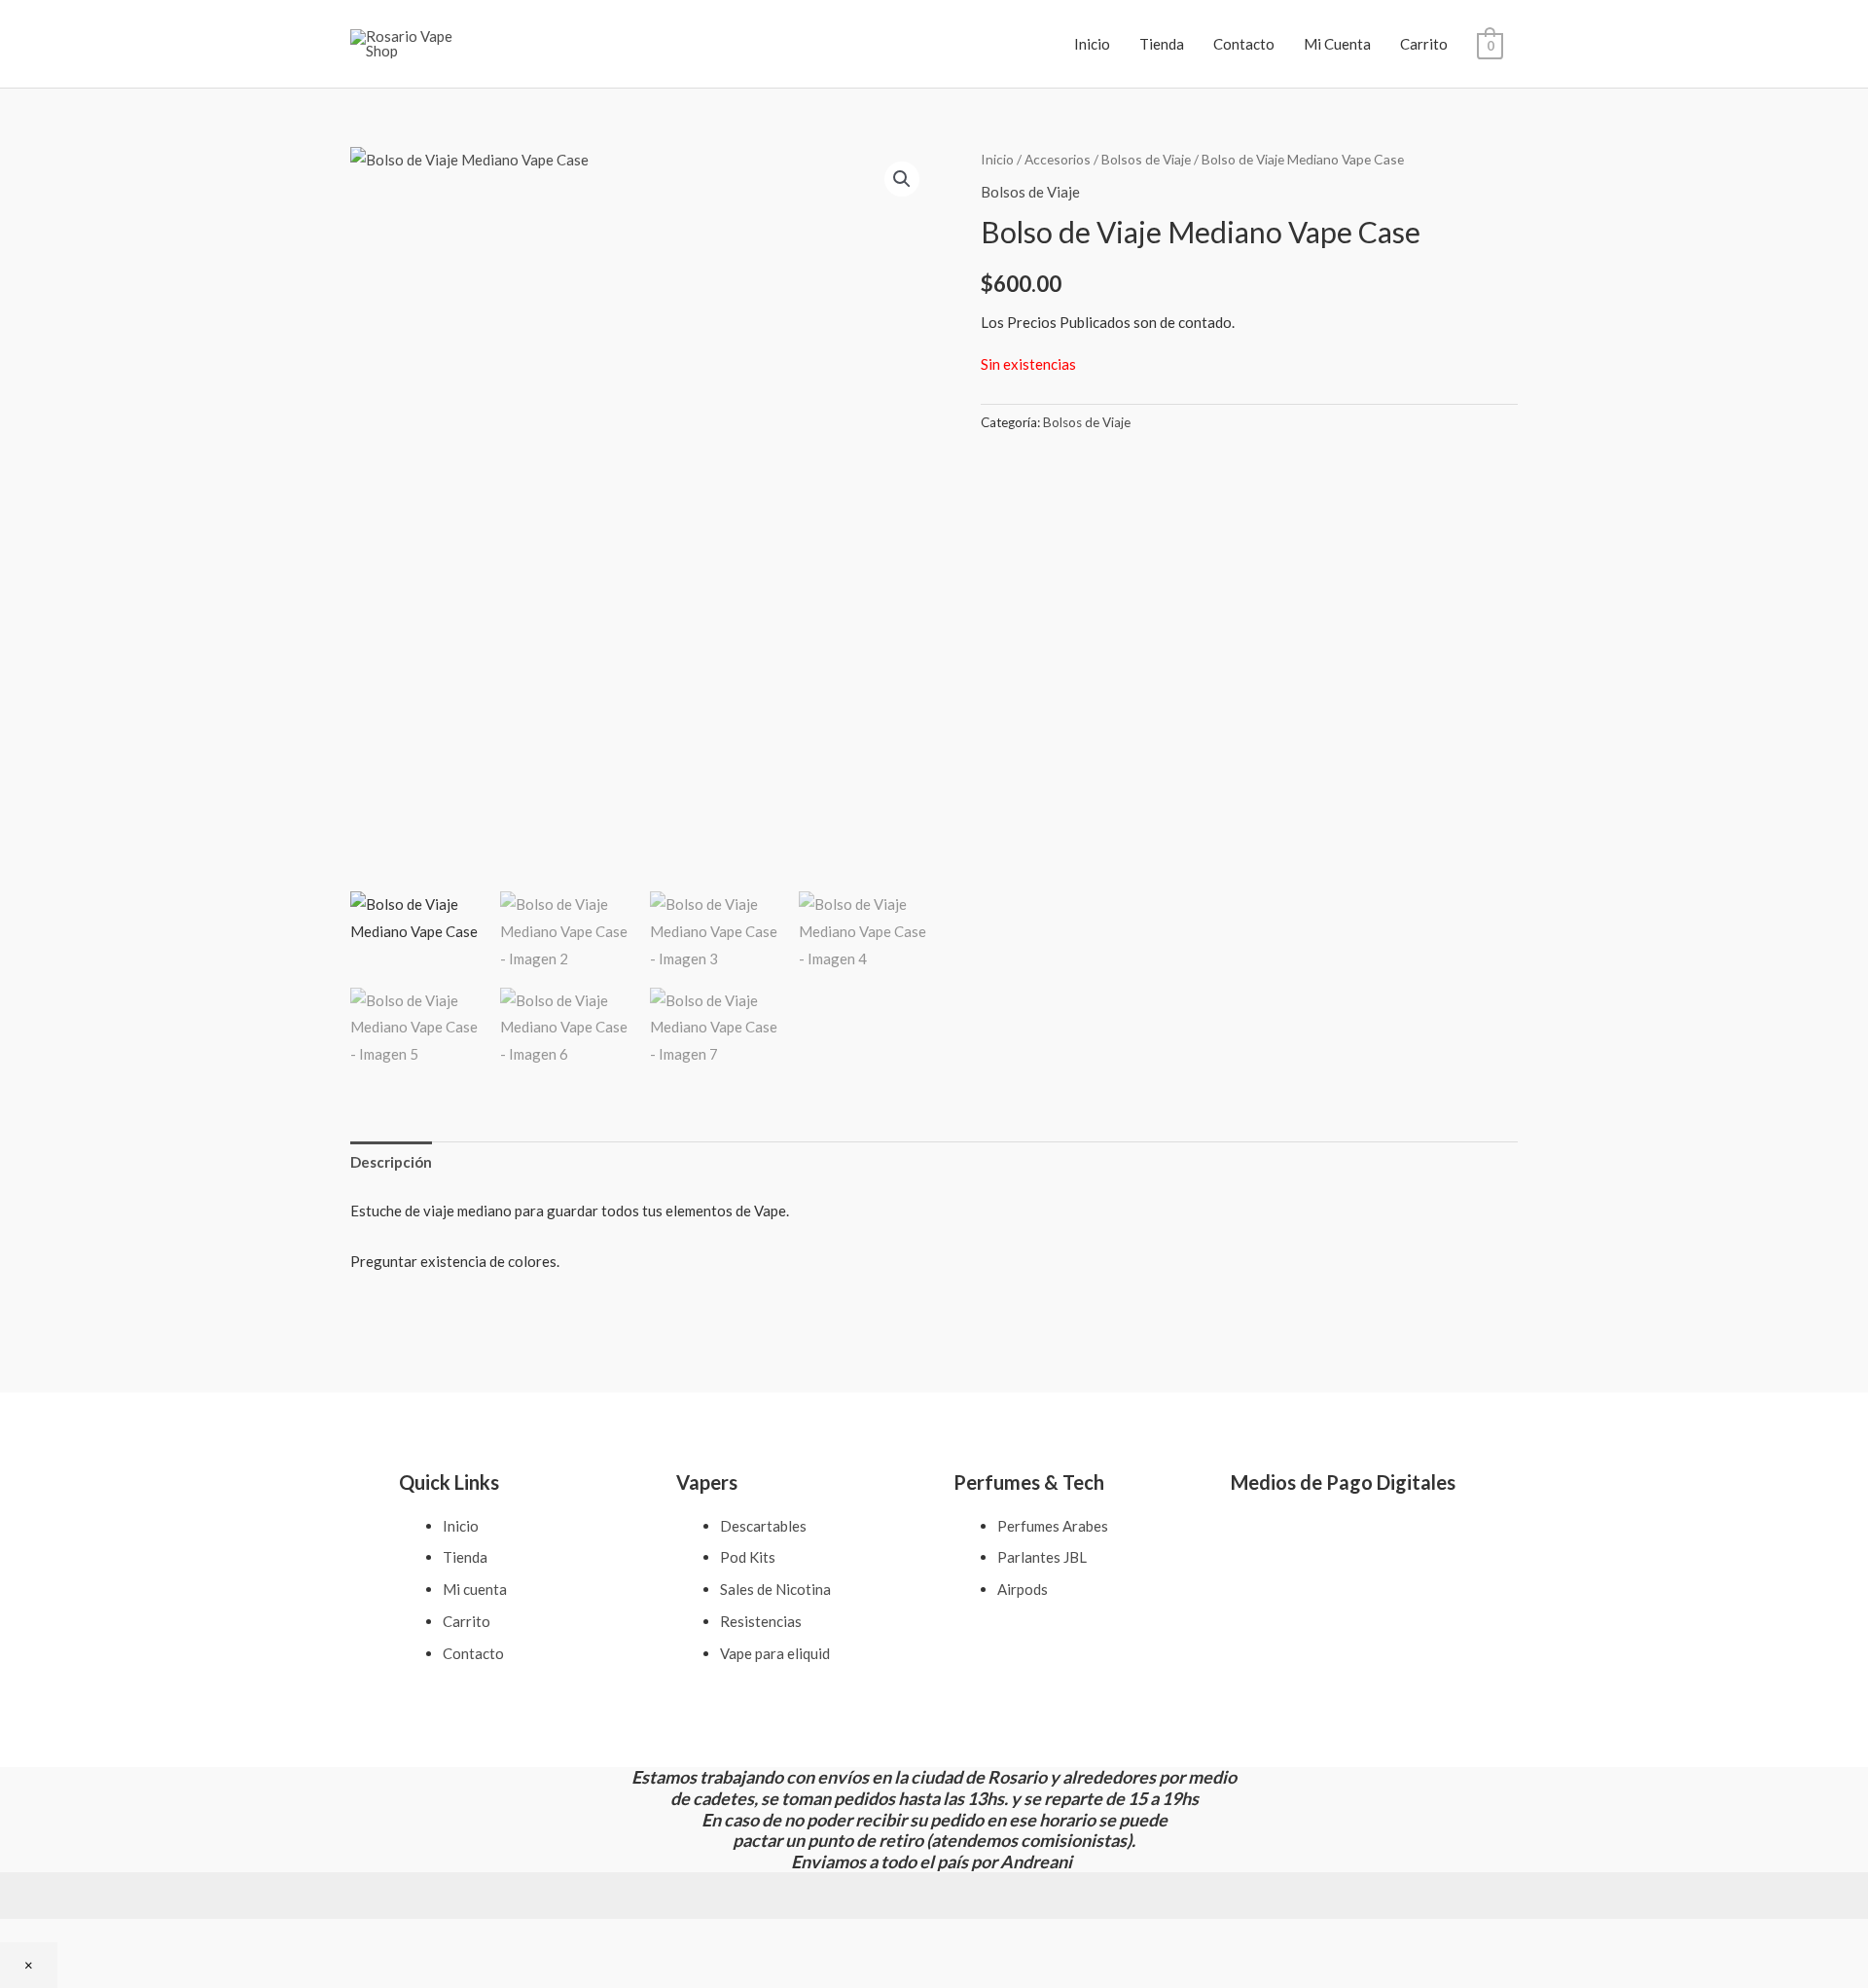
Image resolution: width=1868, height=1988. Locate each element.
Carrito (1424, 44)
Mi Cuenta (1337, 44)
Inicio (1092, 44)
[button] (902, 179)
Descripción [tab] (391, 1162)
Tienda (1162, 44)
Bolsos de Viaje (1146, 159)
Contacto (1244, 44)
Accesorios (1058, 159)
